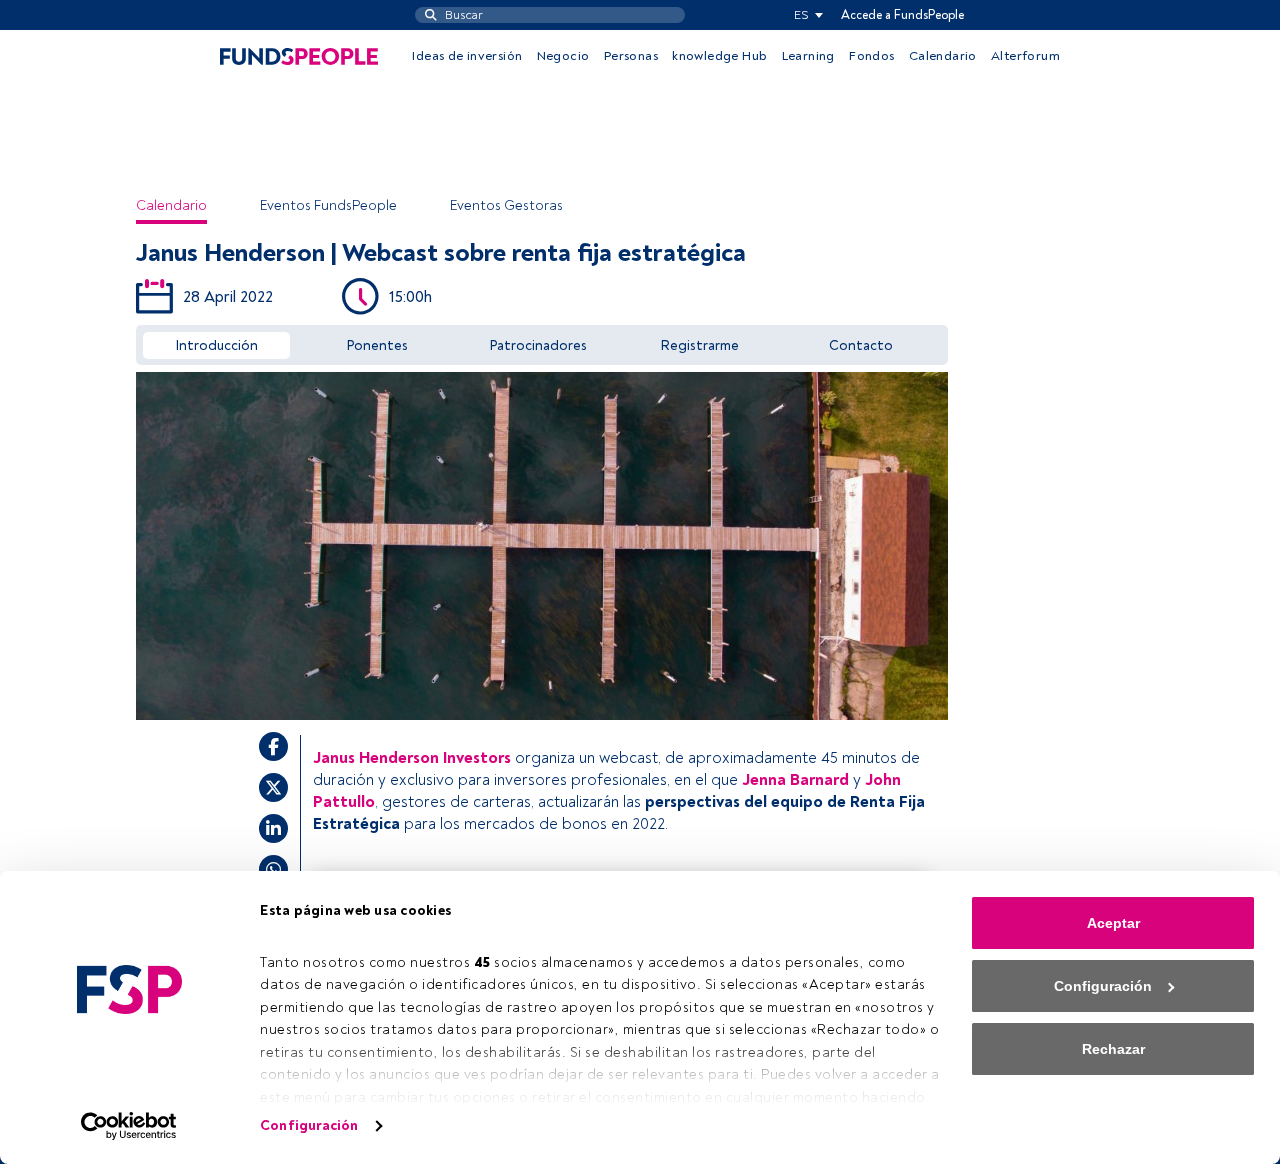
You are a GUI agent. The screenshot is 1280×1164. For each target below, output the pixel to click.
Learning (808, 56)
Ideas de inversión (467, 56)
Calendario (943, 56)
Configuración (309, 1125)
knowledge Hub (719, 56)
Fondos (871, 56)
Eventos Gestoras (506, 205)
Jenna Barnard (795, 780)
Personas (631, 56)
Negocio (563, 56)
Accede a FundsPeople (902, 15)
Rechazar (1113, 1049)
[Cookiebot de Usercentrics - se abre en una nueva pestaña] (129, 1126)
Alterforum (1025, 56)
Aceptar (1113, 923)
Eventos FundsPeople (328, 205)
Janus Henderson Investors (412, 758)
